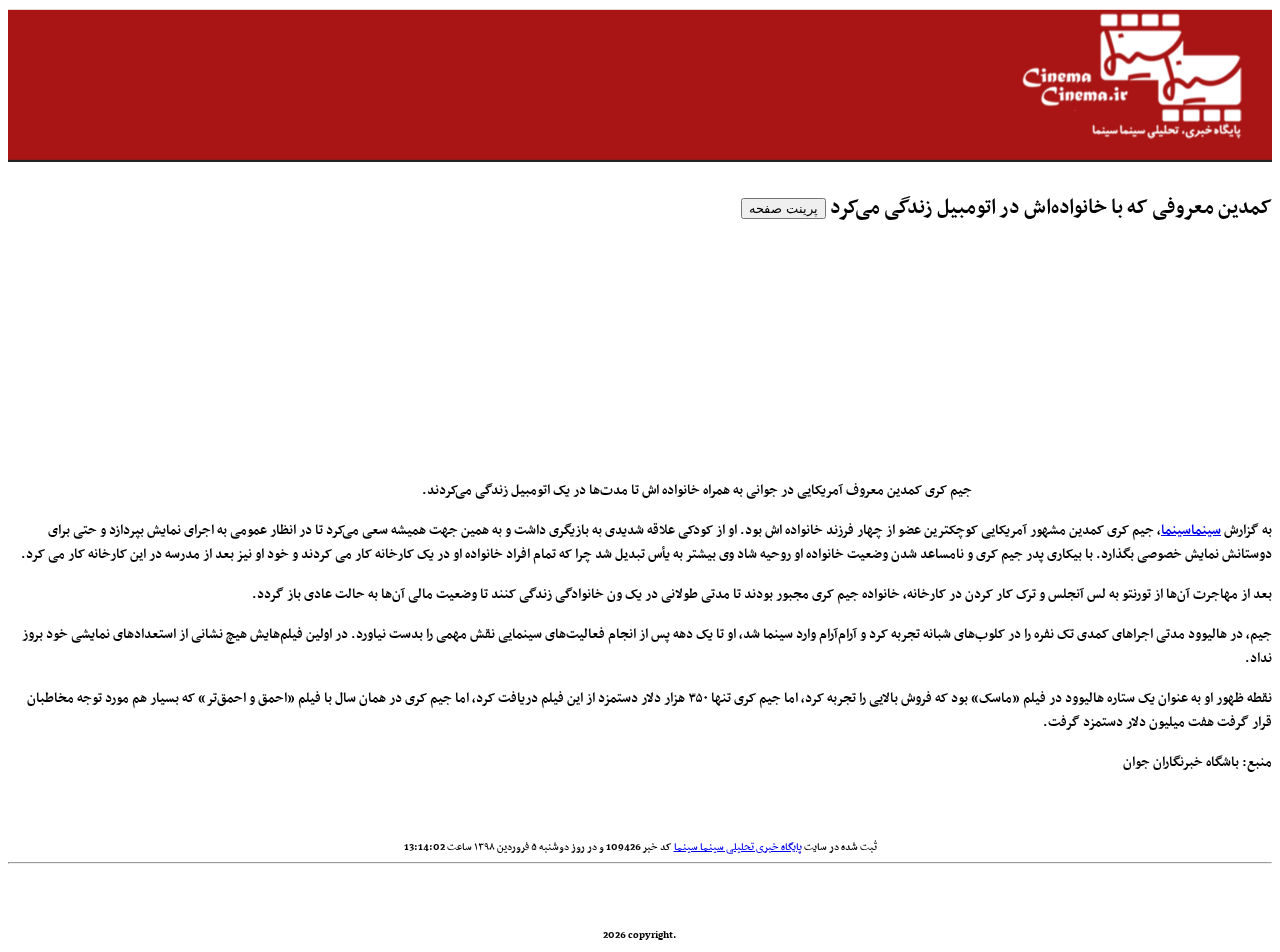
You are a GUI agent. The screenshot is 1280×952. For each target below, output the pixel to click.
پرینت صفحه (783, 208)
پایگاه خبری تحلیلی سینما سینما (738, 847)
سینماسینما (1191, 530)
